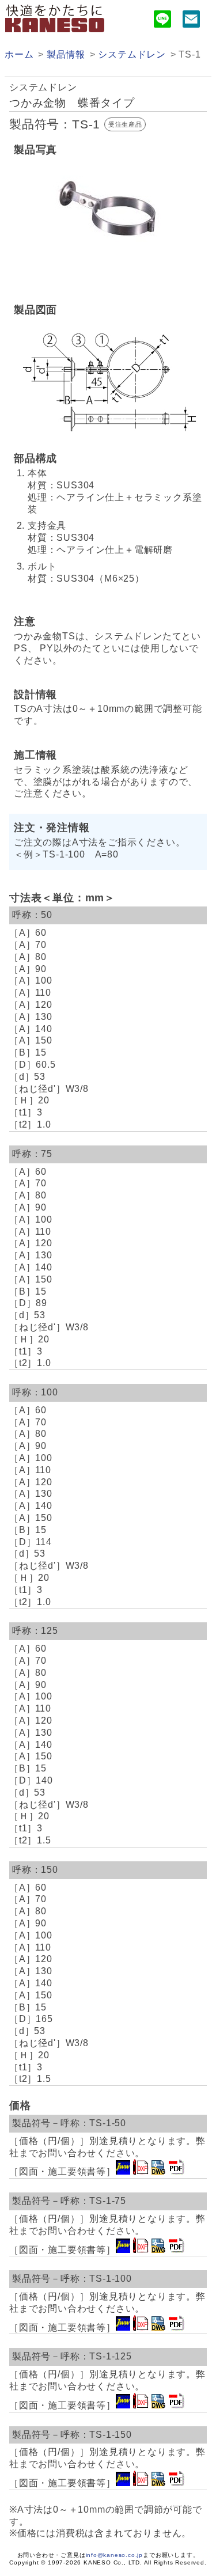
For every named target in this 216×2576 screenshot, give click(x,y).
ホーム (19, 54)
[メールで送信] (191, 21)
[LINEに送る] (162, 21)
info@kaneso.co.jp (115, 2555)
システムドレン (132, 54)
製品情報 (66, 54)
